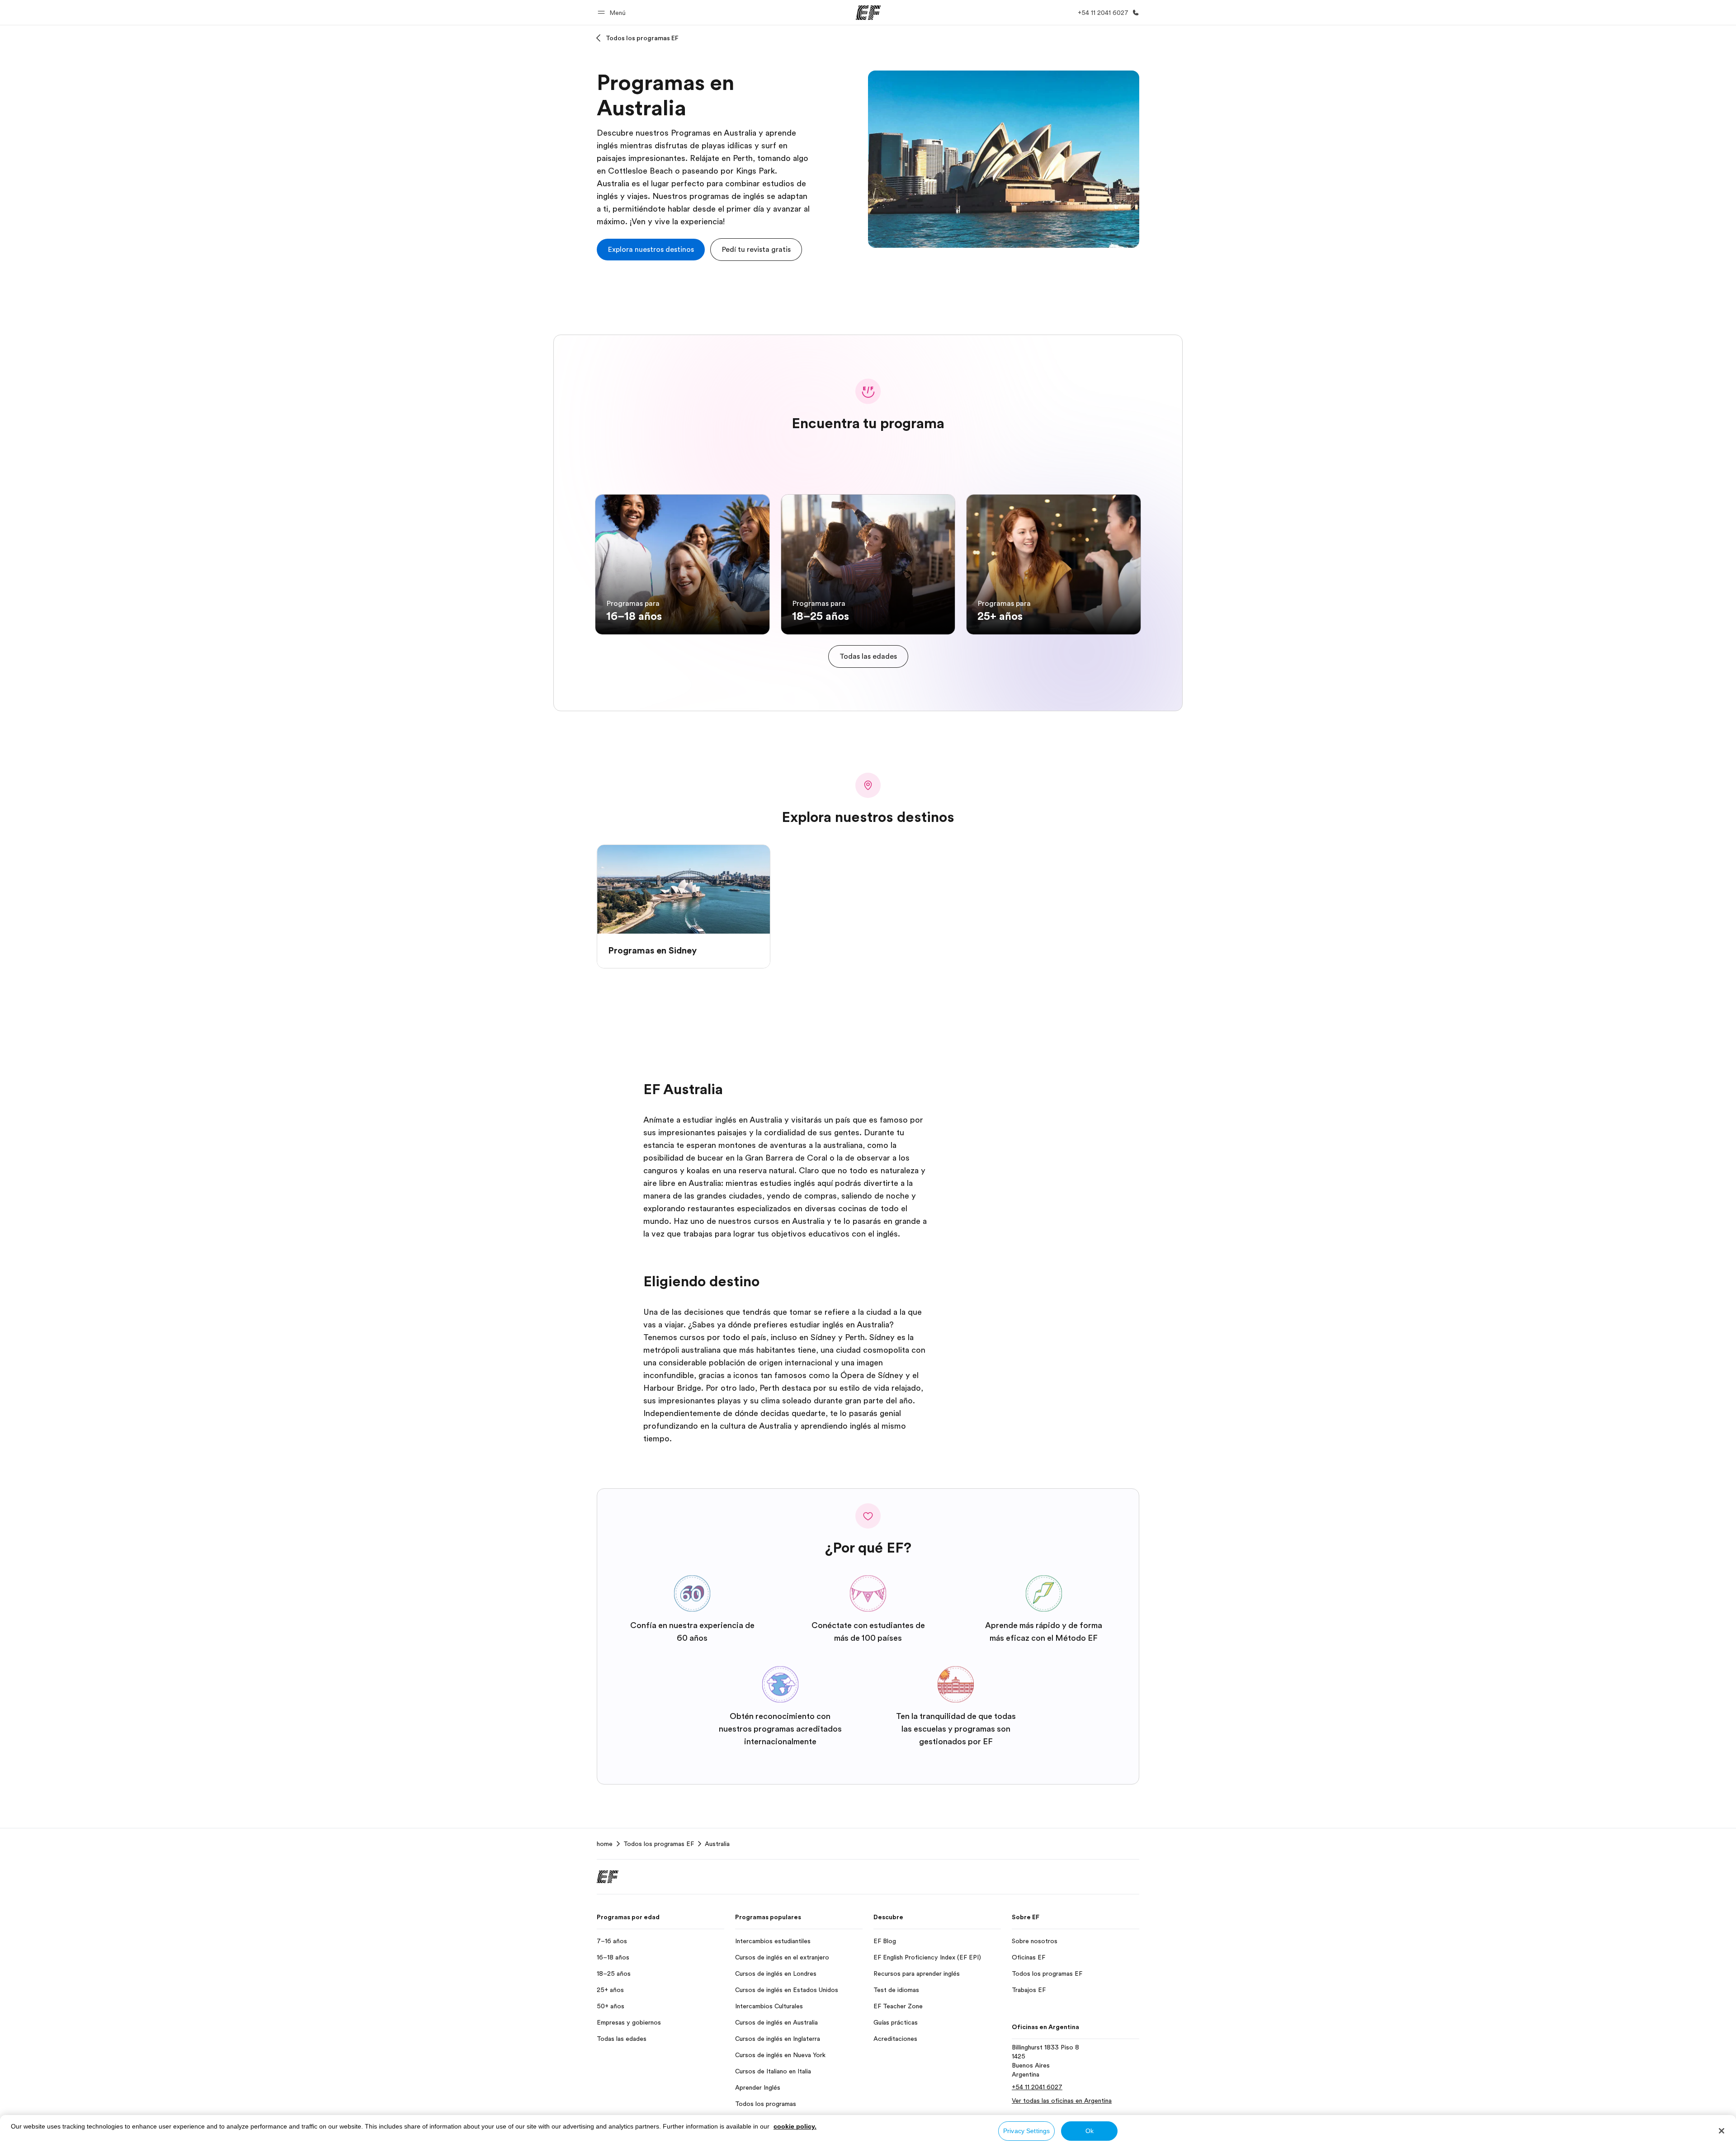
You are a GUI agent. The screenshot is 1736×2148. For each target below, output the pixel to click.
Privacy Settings (1026, 2131)
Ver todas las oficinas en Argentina (1062, 2101)
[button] (613, 12)
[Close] (1722, 2131)
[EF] (868, 13)
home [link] (605, 1844)
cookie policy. (795, 2126)
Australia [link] (717, 1844)
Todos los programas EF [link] (659, 1844)
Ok (1090, 2131)
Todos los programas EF (642, 38)
